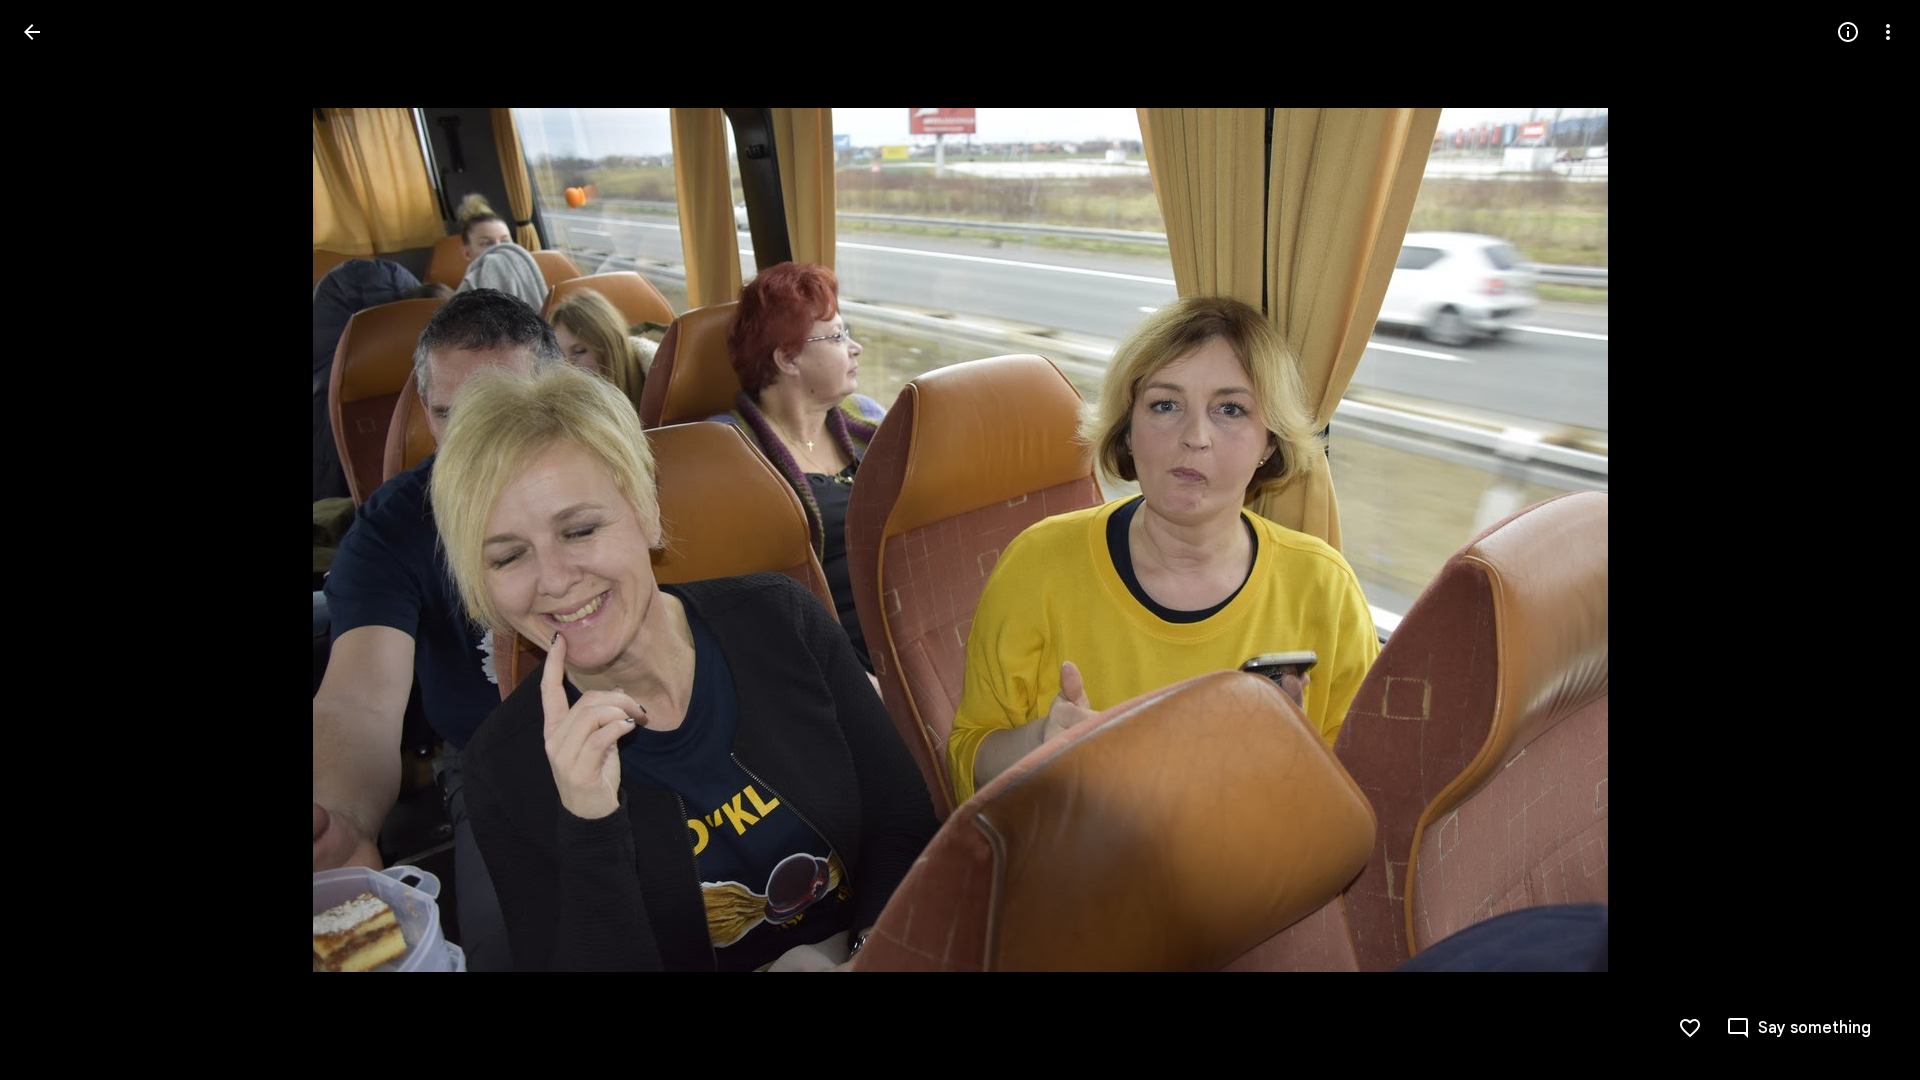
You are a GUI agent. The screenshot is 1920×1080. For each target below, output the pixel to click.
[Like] (1690, 1028)
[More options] (1888, 32)
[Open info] (1848, 32)
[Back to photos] (32, 32)
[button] (56, 540)
